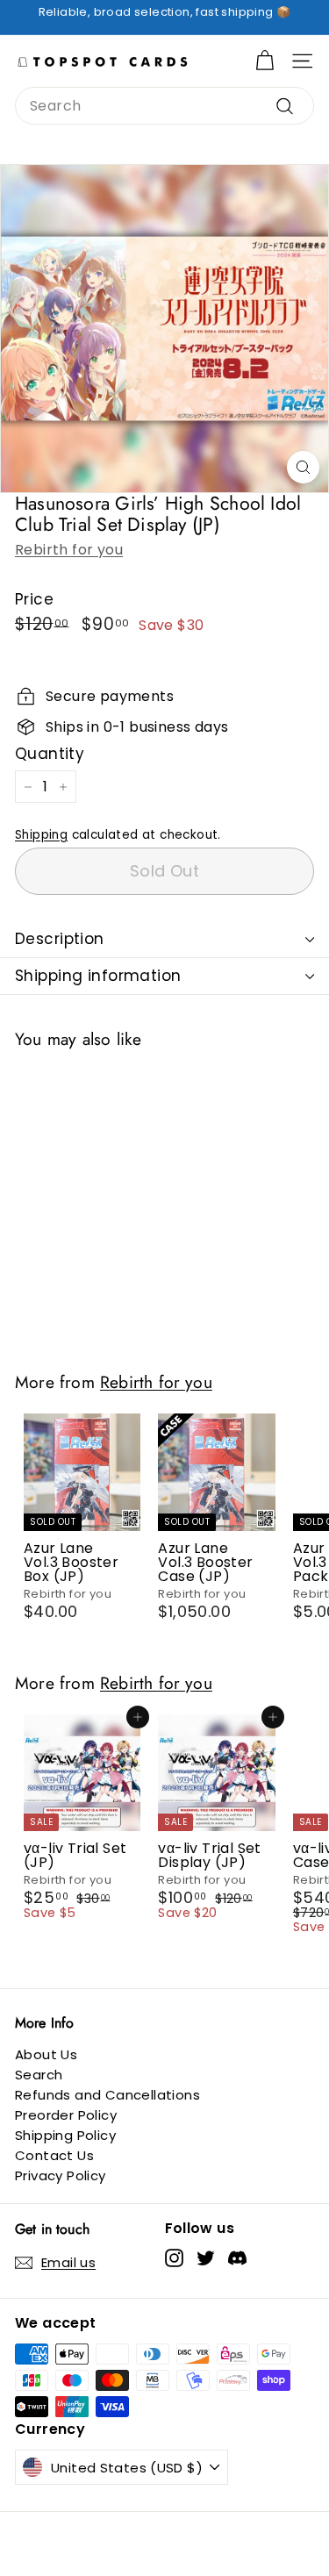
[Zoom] (303, 467)
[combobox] (164, 106)
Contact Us (54, 2155)
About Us (46, 2054)
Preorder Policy (66, 2115)
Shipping (41, 835)
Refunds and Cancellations (107, 2095)
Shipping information (98, 976)
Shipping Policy (65, 2135)
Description (60, 939)
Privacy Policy (61, 2175)
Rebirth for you (69, 550)
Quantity (50, 754)
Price (34, 600)
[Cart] (265, 61)
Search (39, 2075)
